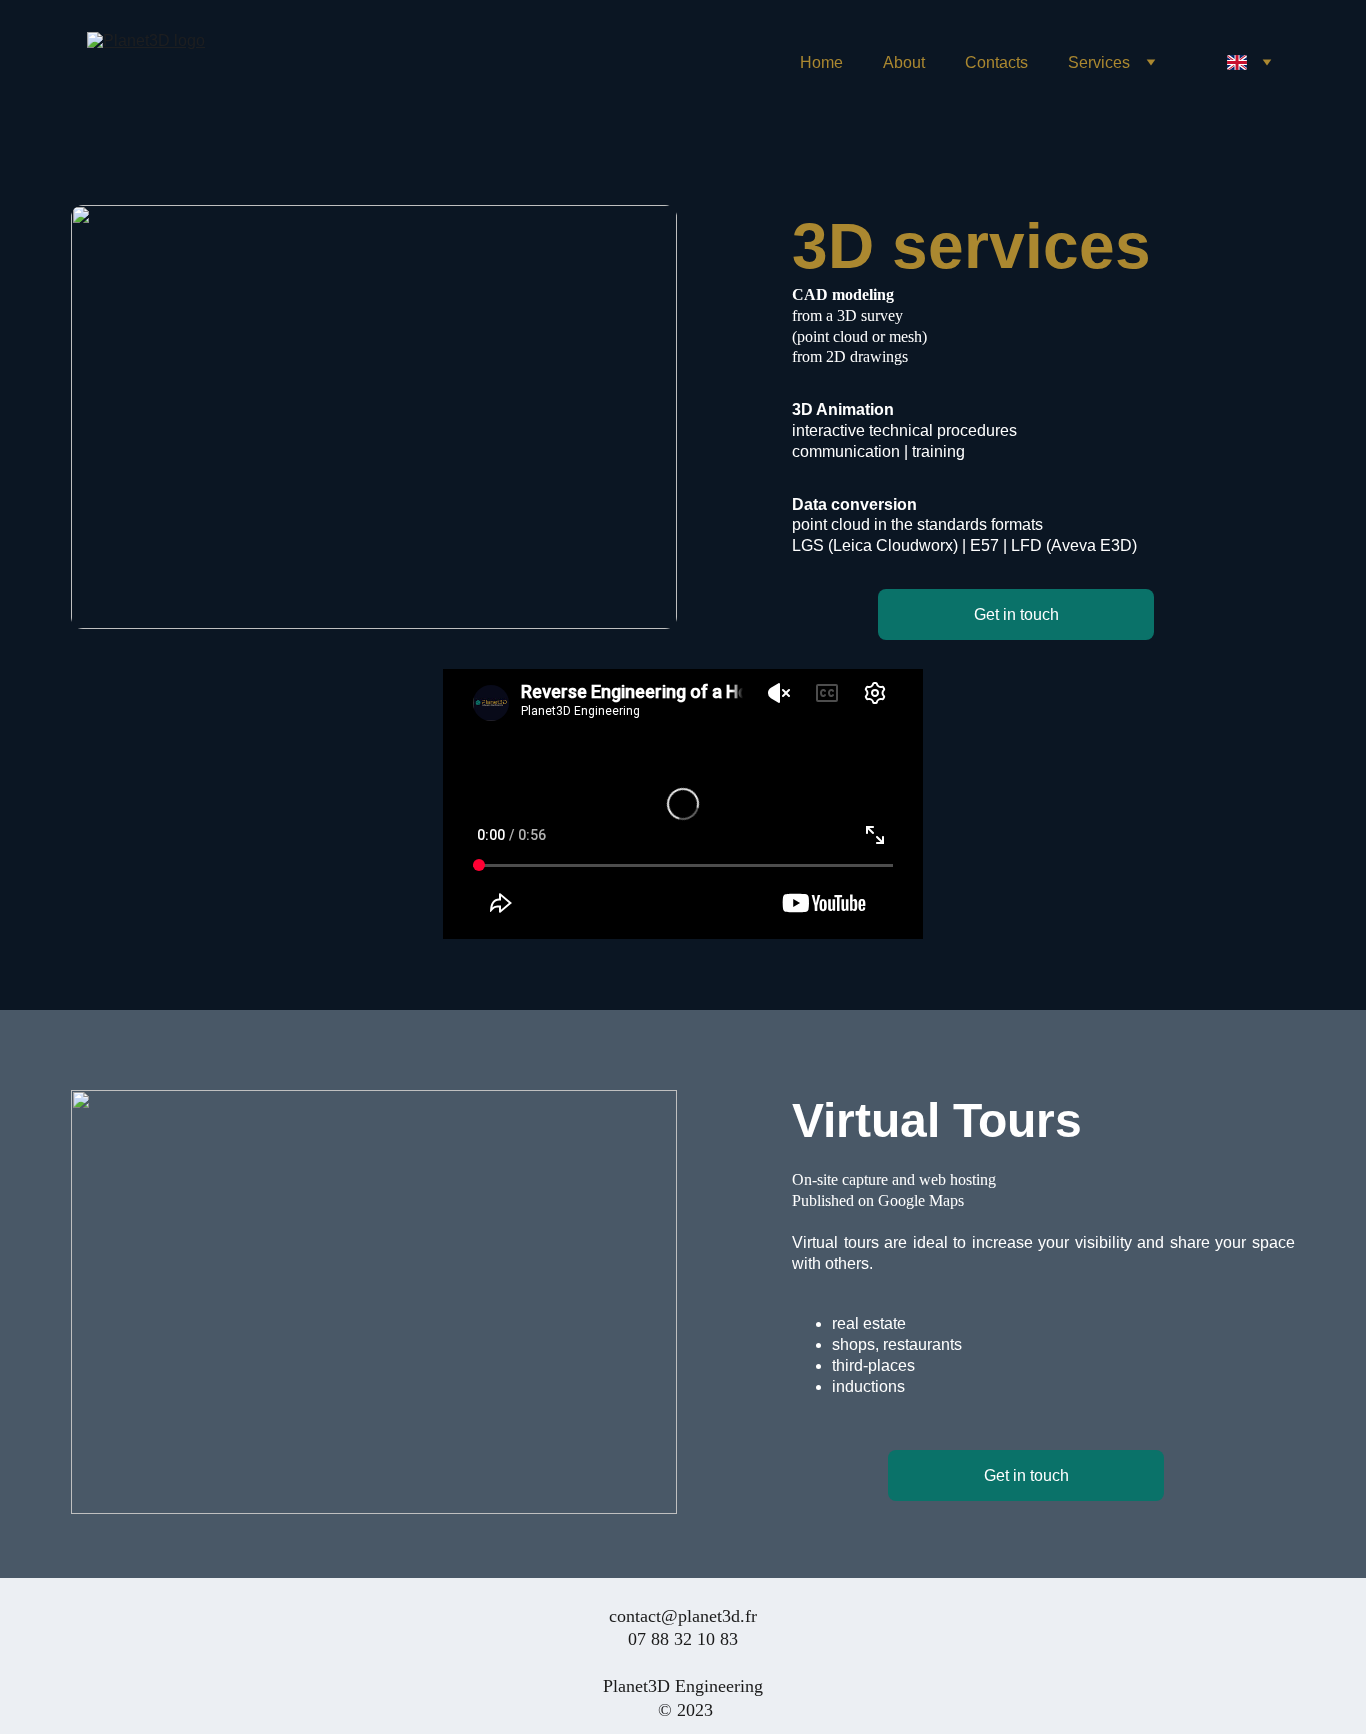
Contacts (996, 62)
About (904, 62)
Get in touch (1016, 614)
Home (821, 62)
